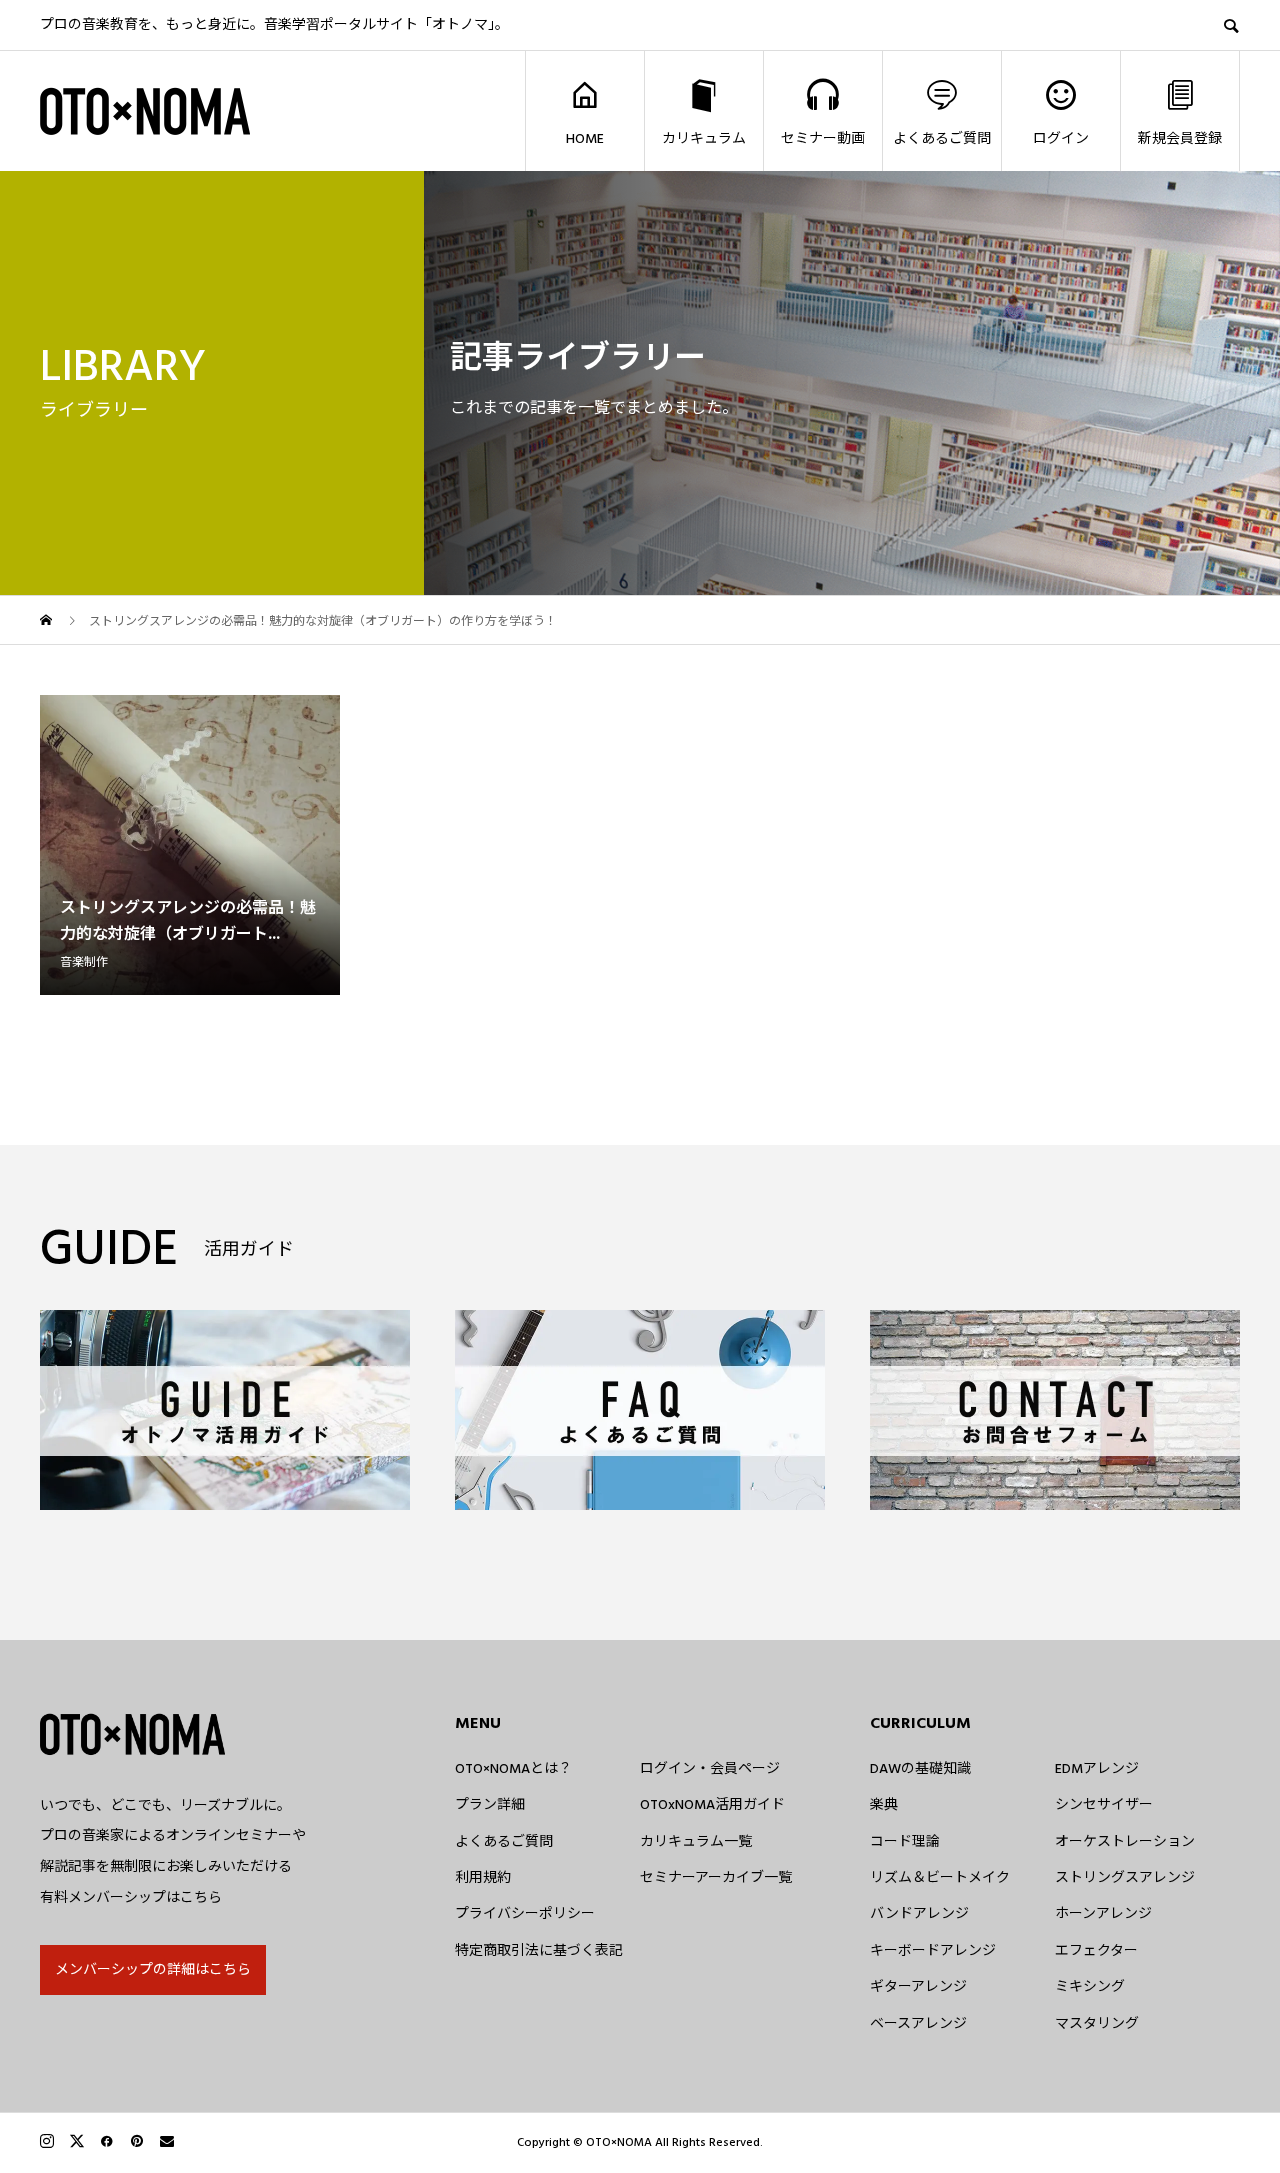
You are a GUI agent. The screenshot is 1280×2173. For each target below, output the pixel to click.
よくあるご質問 (942, 139)
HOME (585, 139)
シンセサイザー (1104, 1805)
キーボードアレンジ (933, 1951)
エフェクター (1096, 1951)
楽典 (884, 1805)
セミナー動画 (823, 139)
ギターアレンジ (918, 1987)
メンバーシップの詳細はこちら (153, 1970)
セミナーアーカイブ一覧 (716, 1878)
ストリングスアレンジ (1125, 1878)
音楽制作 (84, 962)
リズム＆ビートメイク (940, 1878)
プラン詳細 (490, 1805)
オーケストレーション (1125, 1842)
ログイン (1061, 139)
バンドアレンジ (919, 1914)
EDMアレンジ (1097, 1769)
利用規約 (483, 1878)
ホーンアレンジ (1103, 1914)
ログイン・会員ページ (710, 1769)
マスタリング (1097, 2024)
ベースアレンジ (918, 2024)
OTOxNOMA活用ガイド (712, 1805)
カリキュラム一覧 (696, 1842)
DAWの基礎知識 (920, 1769)
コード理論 (905, 1842)
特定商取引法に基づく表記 (539, 1951)
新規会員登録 (1180, 139)
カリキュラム (704, 139)
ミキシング (1090, 1987)
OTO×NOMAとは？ (513, 1769)
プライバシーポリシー (525, 1914)
